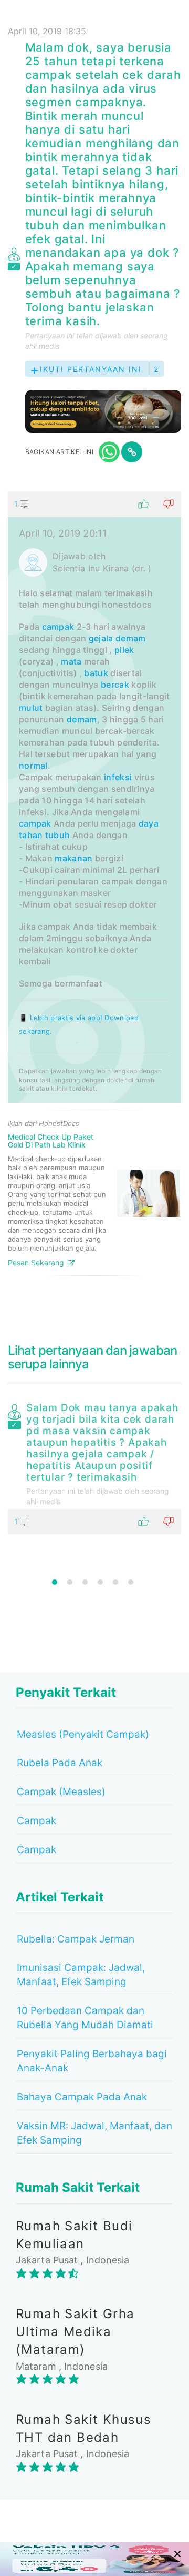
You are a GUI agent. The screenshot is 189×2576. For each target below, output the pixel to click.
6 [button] (131, 1582)
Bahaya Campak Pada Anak (82, 2097)
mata (71, 661)
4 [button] (100, 1582)
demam (131, 638)
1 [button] (55, 1582)
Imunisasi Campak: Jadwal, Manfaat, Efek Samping (81, 1975)
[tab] (94, 888)
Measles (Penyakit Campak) (83, 1734)
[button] (94, 504)
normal (33, 766)
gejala (101, 638)
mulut (31, 708)
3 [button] (85, 1582)
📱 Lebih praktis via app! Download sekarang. (79, 1024)
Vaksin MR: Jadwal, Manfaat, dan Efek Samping (94, 2133)
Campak (36, 1821)
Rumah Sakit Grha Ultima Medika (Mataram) (75, 2332)
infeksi (118, 777)
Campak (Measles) (61, 1792)
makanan (73, 858)
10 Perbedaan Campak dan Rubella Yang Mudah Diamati (85, 2018)
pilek (124, 650)
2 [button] (70, 1582)
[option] (94, 1466)
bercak (115, 685)
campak (58, 627)
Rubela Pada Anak (60, 1763)
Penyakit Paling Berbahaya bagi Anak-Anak (92, 2061)
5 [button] (115, 1582)
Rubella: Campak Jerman (76, 1939)
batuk (96, 673)
